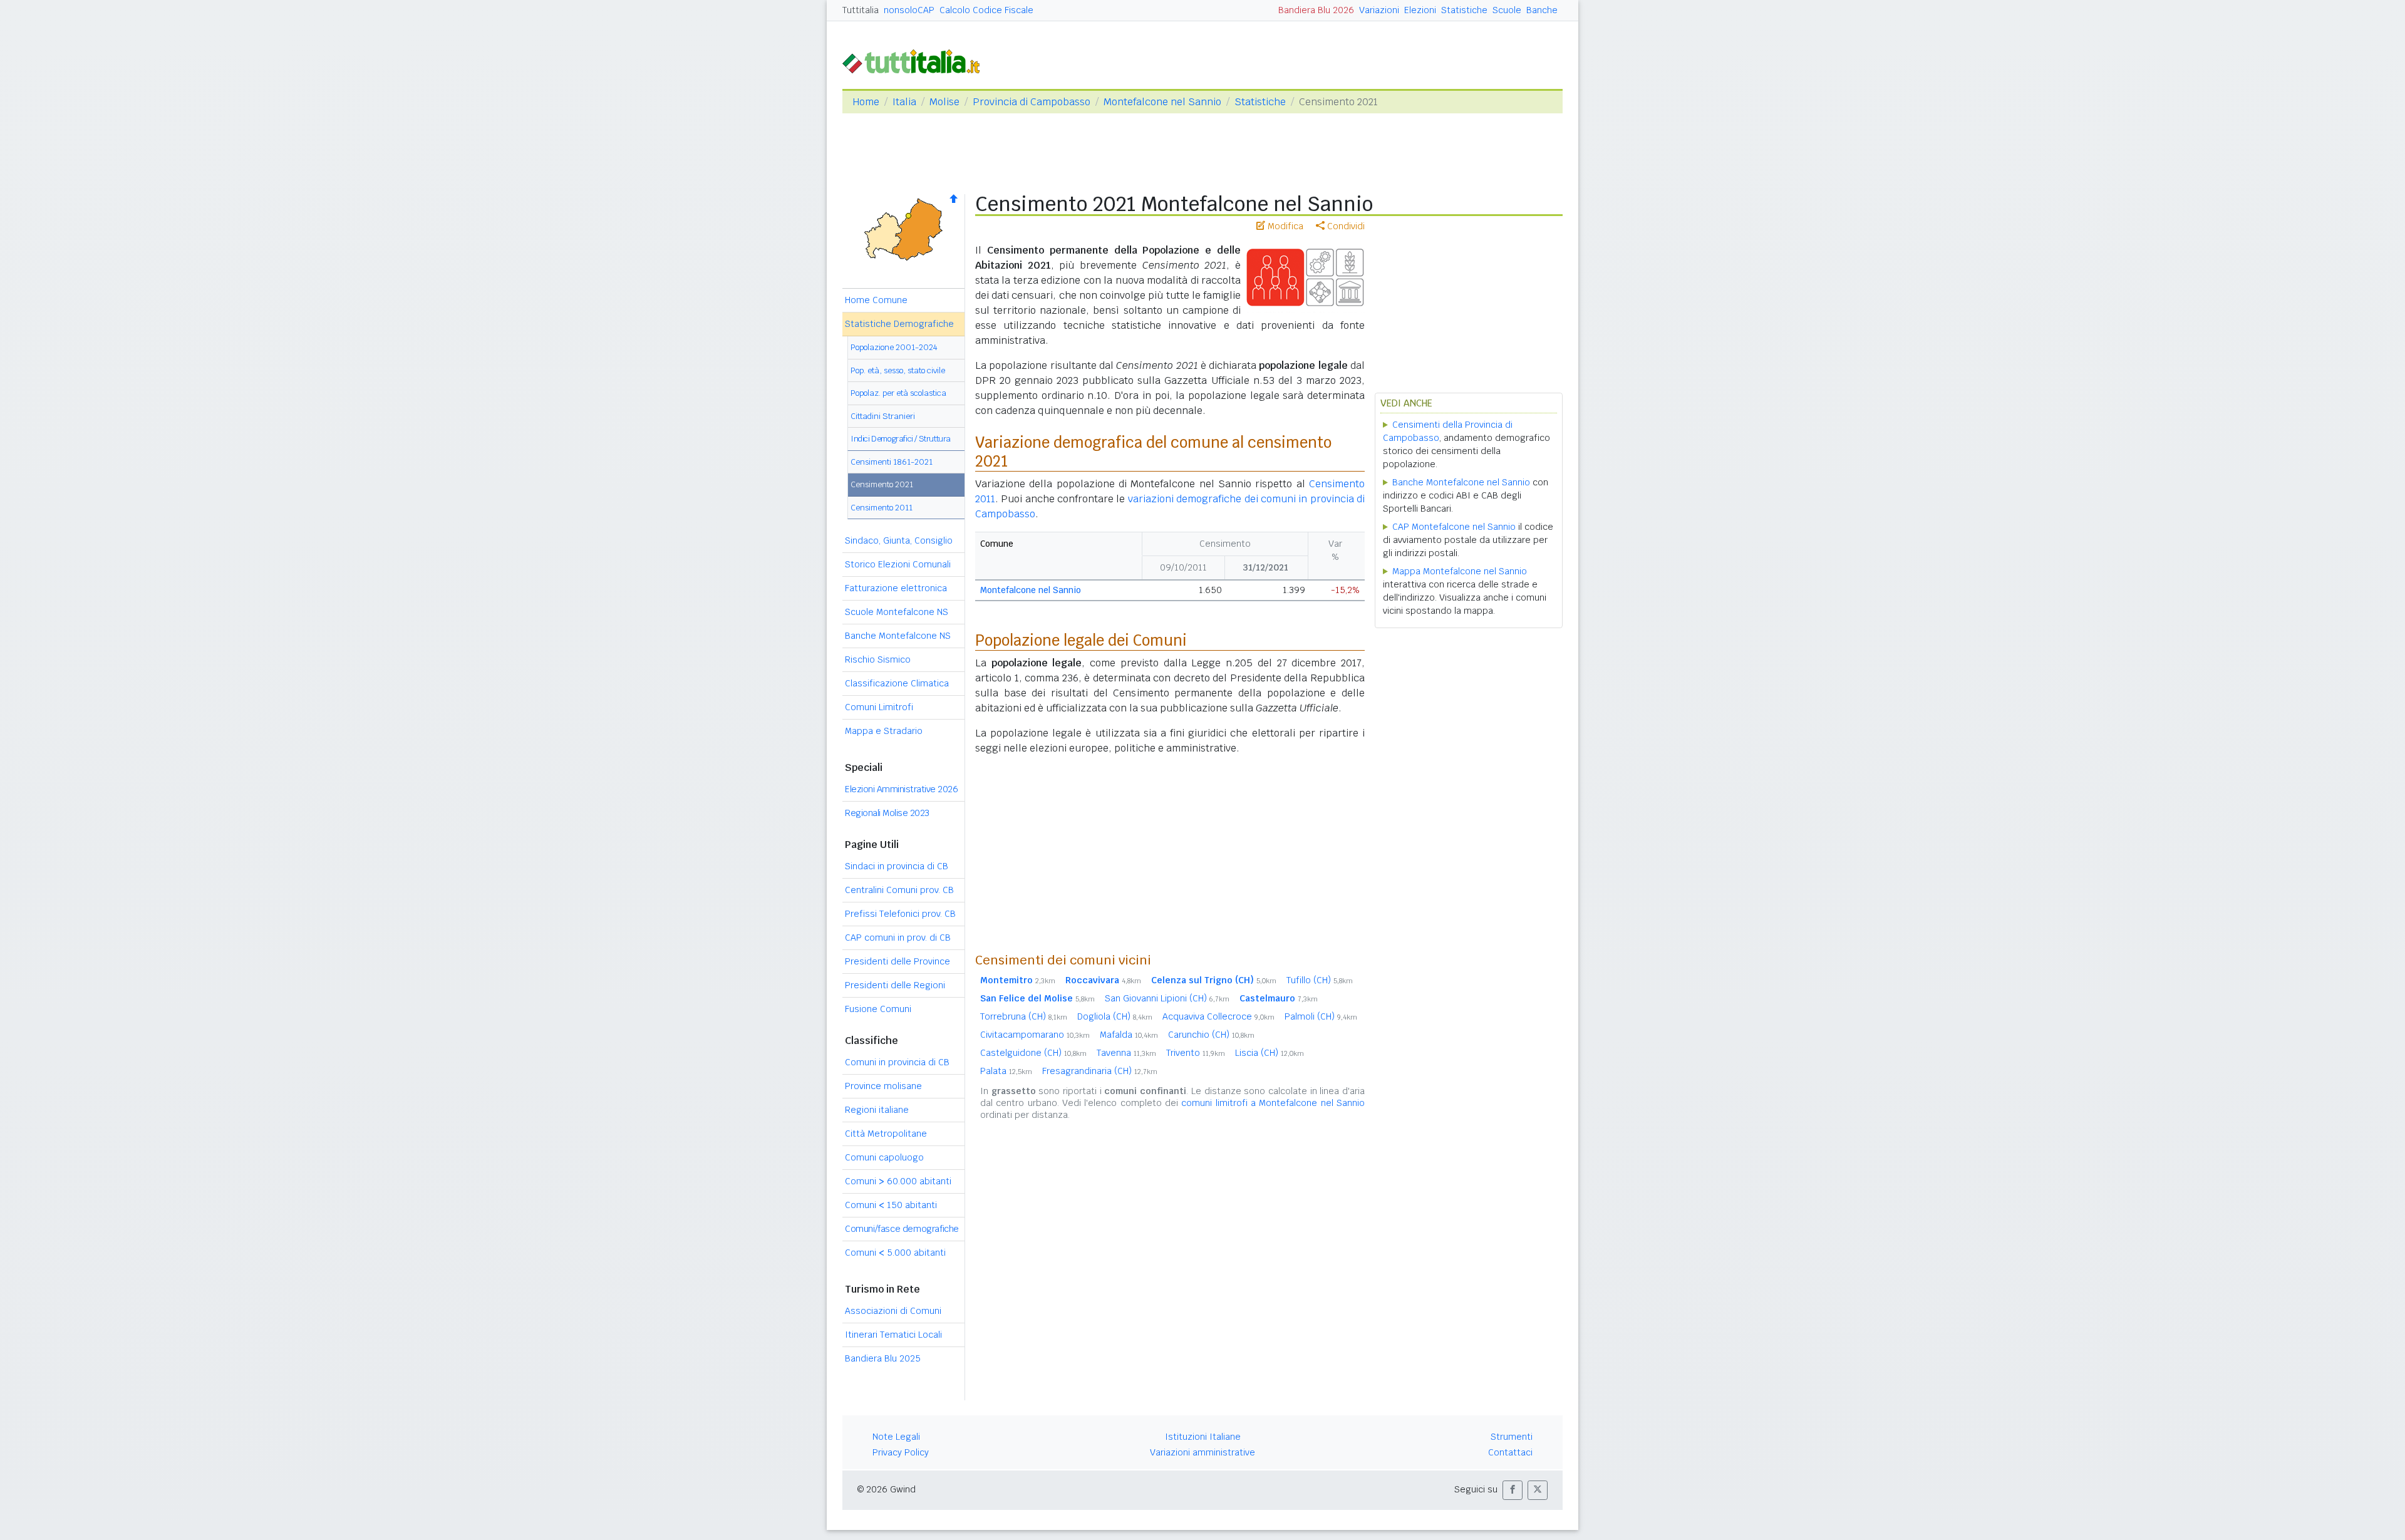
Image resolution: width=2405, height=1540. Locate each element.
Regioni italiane (877, 1110)
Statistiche (1464, 10)
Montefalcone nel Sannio (1162, 102)
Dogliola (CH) (1115, 1016)
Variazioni (1379, 10)
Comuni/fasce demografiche (902, 1229)
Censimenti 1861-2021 (892, 462)
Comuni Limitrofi (879, 707)
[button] (1513, 1490)
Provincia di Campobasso (1032, 102)
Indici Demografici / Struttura (901, 439)
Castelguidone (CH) (1033, 1053)
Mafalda (1129, 1035)
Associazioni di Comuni (893, 1311)
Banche (1542, 10)
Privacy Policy (901, 1452)
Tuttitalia (861, 10)
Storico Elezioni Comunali (898, 564)
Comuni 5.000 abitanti (895, 1253)
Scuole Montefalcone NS (897, 612)
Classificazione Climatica (897, 683)
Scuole (1507, 10)
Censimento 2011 (882, 508)
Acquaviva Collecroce (1218, 1016)
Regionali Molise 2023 (887, 813)
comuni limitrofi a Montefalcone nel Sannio (1273, 1103)
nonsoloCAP (909, 10)
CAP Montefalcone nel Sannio (1454, 527)
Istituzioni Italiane (1203, 1437)
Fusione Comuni (878, 1009)
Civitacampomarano (1035, 1035)
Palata (1006, 1071)
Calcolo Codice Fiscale (986, 10)
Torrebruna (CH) (1024, 1016)
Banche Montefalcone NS (898, 636)
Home (866, 102)
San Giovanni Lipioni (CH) (1167, 998)
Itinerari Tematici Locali (893, 1335)
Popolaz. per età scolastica (898, 393)
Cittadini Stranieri (883, 416)
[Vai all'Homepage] (916, 60)
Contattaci (1510, 1452)
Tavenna (1126, 1053)
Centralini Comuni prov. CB (899, 890)
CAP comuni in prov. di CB (898, 938)
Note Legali (896, 1437)
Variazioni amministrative (1202, 1452)
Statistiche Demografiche (899, 324)
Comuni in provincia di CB (897, 1062)
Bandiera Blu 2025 (883, 1358)
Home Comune (876, 300)
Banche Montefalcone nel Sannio (1461, 482)
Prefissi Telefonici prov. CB (900, 914)
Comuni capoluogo (884, 1157)
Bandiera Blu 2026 (1316, 10)
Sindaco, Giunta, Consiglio (899, 540)
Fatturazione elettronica (896, 588)
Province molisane (883, 1086)
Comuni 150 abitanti (891, 1205)
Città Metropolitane (886, 1134)
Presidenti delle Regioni (895, 985)
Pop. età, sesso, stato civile (898, 370)
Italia (904, 102)
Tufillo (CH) (1320, 980)
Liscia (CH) (1270, 1053)
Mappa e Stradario (884, 731)
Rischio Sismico (878, 659)
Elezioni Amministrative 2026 (901, 789)
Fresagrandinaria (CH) (1100, 1071)
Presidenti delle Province (897, 961)
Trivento (1196, 1053)
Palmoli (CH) (1321, 1016)
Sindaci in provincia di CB (897, 866)
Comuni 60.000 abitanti (898, 1181)
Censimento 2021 (882, 484)
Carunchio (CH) (1211, 1035)
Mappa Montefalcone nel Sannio (1460, 571)
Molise (944, 102)
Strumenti (1512, 1437)
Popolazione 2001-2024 (894, 347)
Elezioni (1420, 10)
